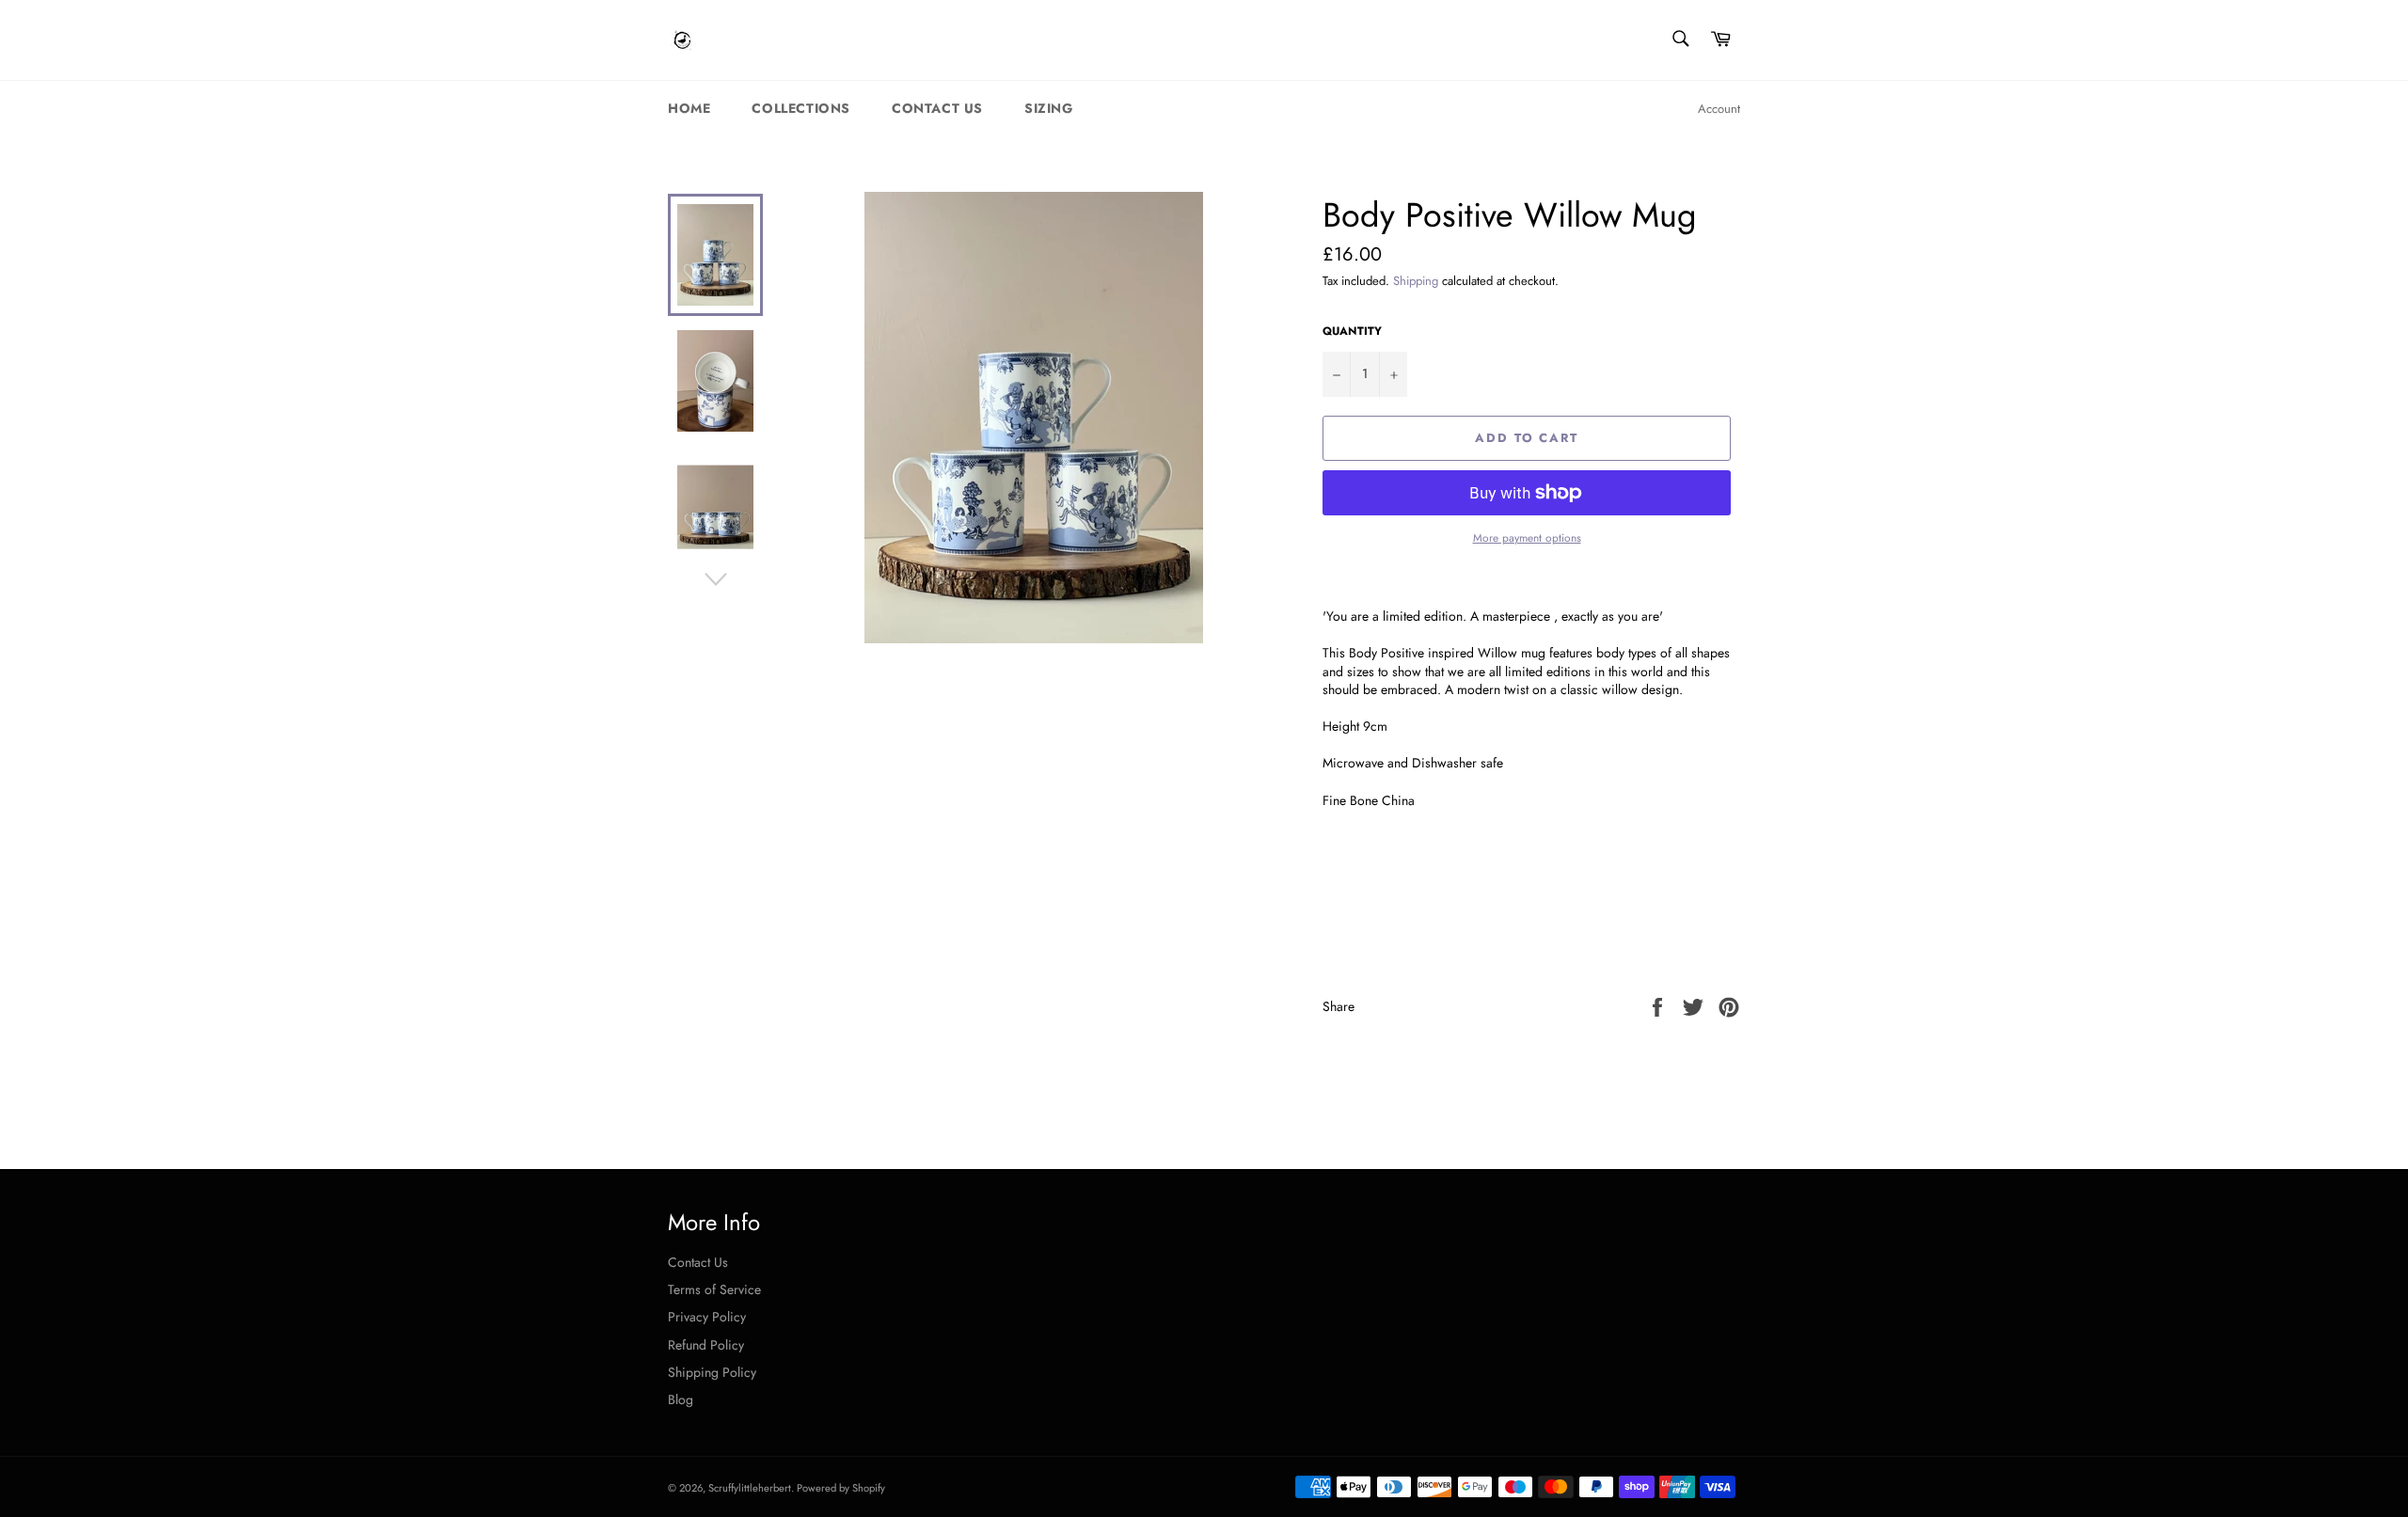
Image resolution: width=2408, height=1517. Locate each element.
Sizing (1049, 108)
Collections (801, 108)
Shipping (1416, 281)
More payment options (1527, 538)
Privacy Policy (707, 1317)
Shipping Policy (712, 1372)
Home (689, 108)
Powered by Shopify (841, 1488)
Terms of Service (714, 1289)
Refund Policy (706, 1345)
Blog (681, 1399)
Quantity (1352, 331)
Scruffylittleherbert (750, 1488)
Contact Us (937, 108)
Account (1719, 109)
